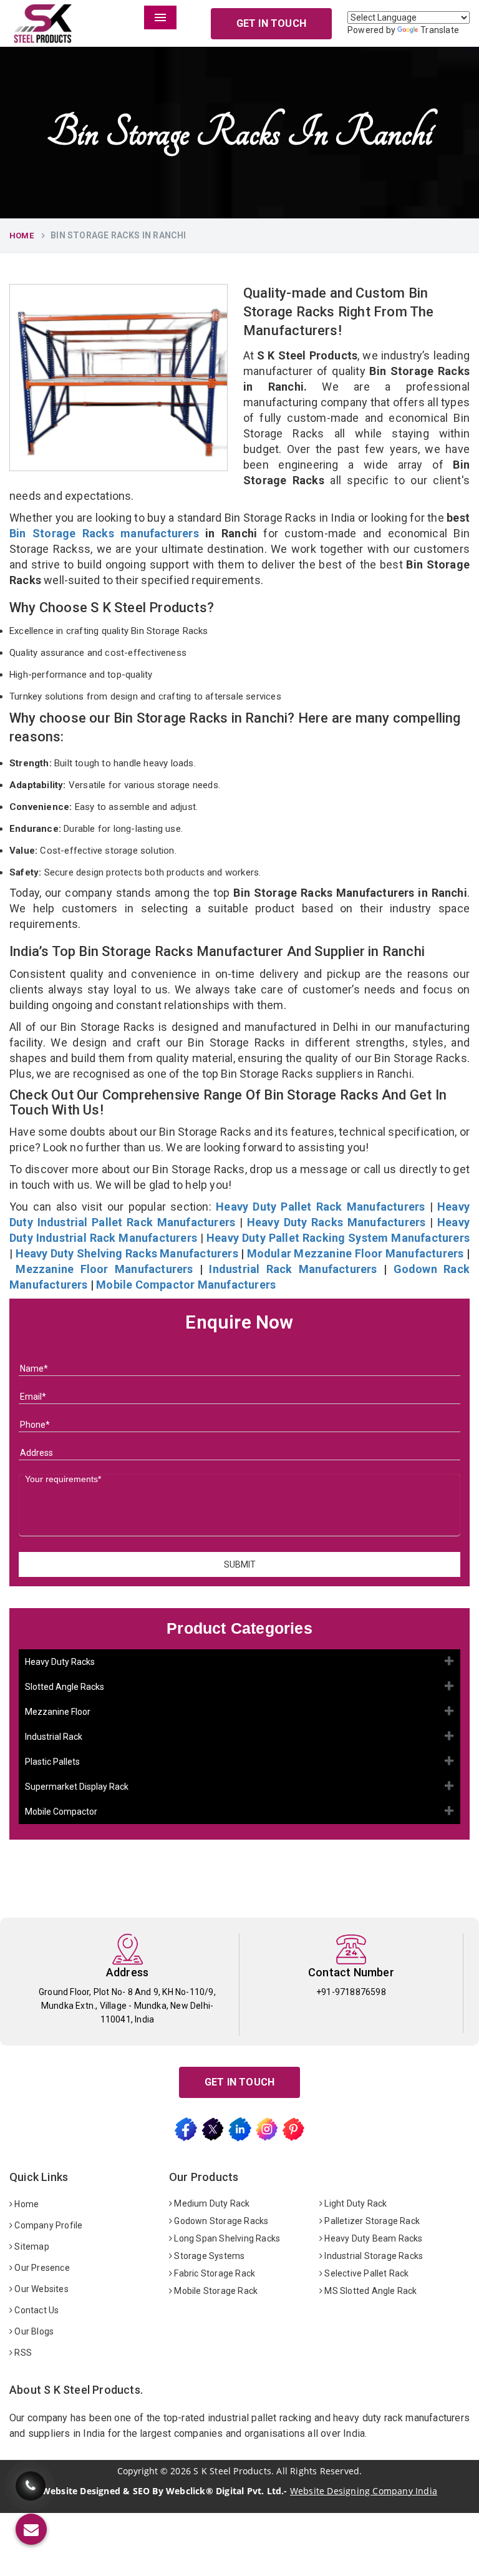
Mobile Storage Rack (215, 2291)
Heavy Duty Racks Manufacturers (336, 1222)
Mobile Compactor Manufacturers (186, 1285)
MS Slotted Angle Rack (370, 2291)
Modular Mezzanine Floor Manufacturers (356, 1253)
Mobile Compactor (61, 1812)
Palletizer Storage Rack (371, 2221)
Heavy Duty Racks (60, 1662)
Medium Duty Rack (211, 2203)
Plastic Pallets (52, 1762)
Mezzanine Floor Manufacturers (104, 1269)
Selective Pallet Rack (365, 2273)
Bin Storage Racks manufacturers (104, 533)
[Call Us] (31, 2486)
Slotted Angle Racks (65, 1687)
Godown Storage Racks (220, 2221)
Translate (440, 30)
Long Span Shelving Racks (226, 2238)
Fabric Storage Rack (214, 2273)
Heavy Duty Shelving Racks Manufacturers (127, 1253)
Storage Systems (208, 2256)
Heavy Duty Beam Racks (372, 2238)
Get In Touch (271, 23)
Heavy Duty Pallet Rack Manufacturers (320, 1207)
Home (22, 236)
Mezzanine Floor (58, 1712)
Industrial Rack (54, 1737)
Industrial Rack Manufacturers (293, 1269)
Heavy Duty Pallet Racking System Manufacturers (338, 1238)
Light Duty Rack (355, 2203)
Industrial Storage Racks (373, 2256)
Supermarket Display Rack (77, 1787)
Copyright (138, 2471)
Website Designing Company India (364, 2491)
